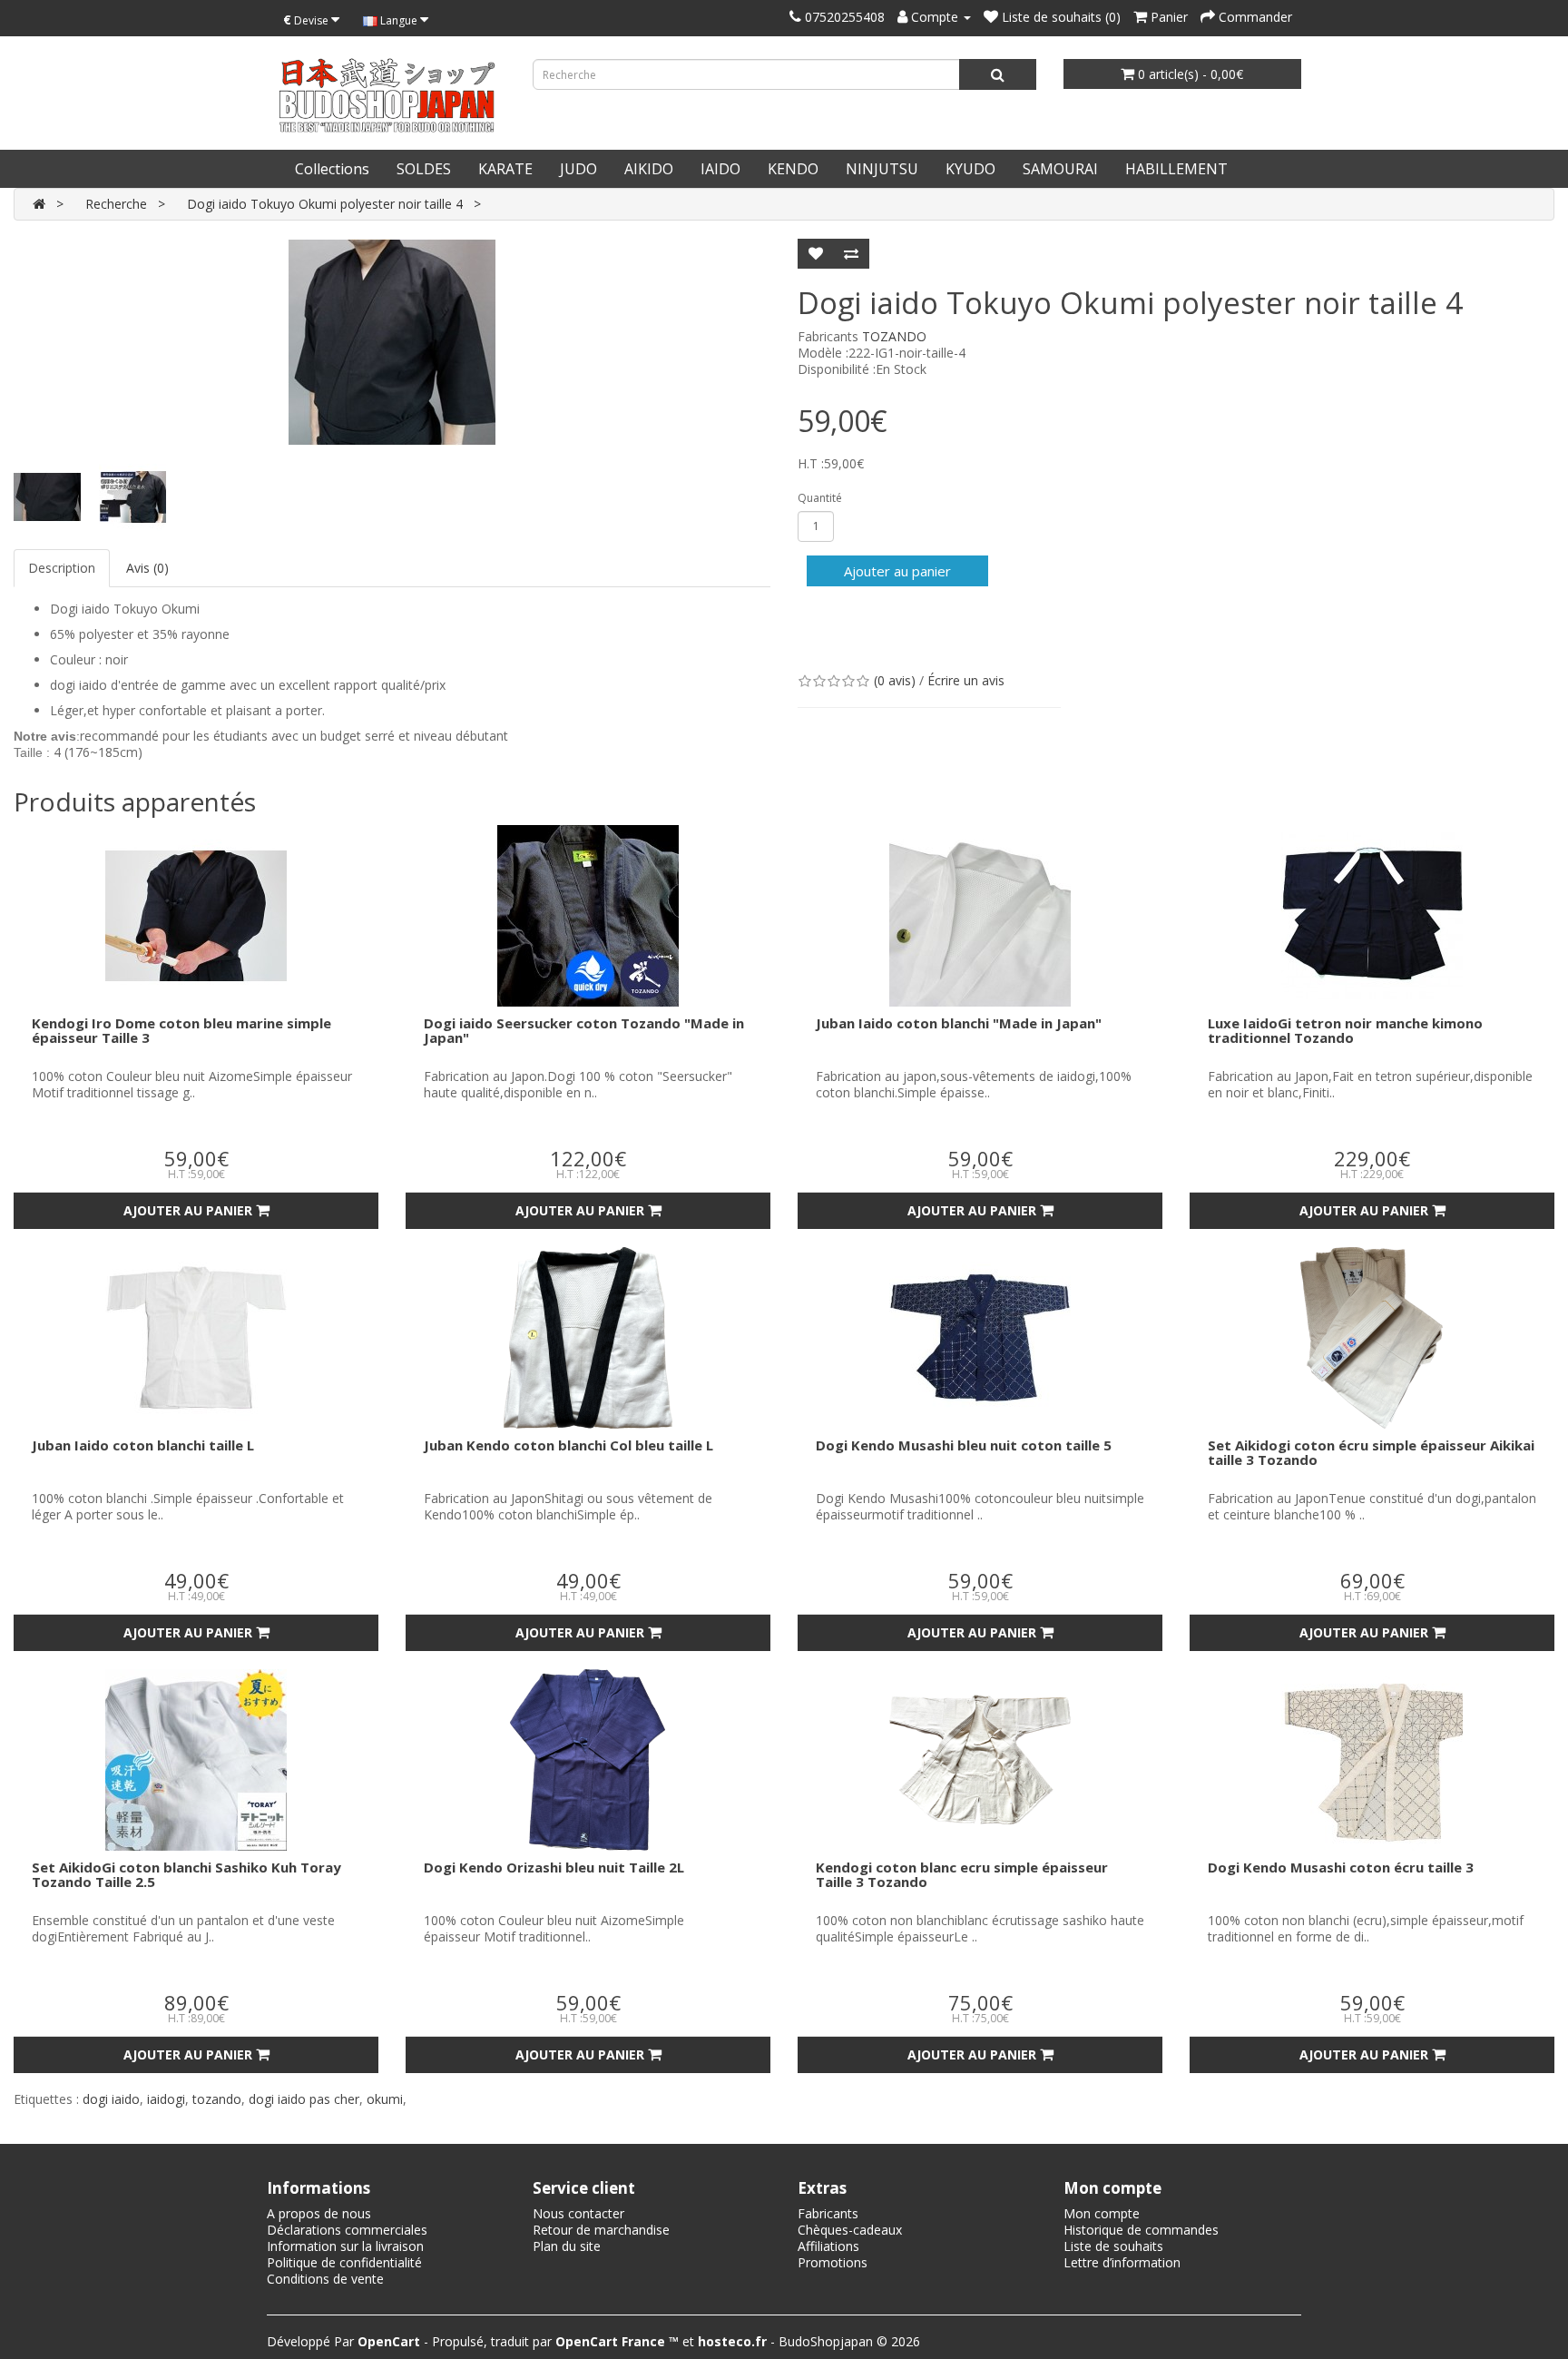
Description (62, 568)
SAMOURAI (1060, 169)
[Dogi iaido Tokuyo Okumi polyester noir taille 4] (392, 342)
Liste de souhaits (1113, 2246)
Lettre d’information (1122, 2262)
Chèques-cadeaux (850, 2230)
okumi (385, 2099)
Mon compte (1102, 2213)
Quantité (820, 498)
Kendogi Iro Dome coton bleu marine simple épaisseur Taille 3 (181, 1031)
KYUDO (970, 169)
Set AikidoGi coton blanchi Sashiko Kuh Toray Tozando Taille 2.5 (186, 1875)
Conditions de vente (325, 2279)
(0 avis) (895, 680)
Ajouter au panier (897, 571)
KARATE (505, 169)
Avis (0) (147, 568)
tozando (217, 2099)
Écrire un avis (966, 680)
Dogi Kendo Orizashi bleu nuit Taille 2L (554, 1867)
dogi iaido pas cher (304, 2099)
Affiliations (828, 2246)
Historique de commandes (1141, 2230)
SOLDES (424, 169)
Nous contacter (578, 2213)
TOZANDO (894, 336)
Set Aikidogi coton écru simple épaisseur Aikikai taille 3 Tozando (1371, 1453)
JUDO (578, 169)
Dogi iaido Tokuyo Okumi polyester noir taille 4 (325, 204)
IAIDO (720, 169)
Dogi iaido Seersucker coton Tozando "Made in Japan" (584, 1031)
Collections (332, 169)
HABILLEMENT (1176, 169)
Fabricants (828, 2213)
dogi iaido (111, 2099)
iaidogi (166, 2099)
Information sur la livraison (345, 2246)
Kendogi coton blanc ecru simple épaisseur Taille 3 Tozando (962, 1875)
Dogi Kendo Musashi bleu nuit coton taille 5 (964, 1445)
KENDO (793, 169)
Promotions (833, 2262)
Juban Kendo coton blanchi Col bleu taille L (568, 1445)
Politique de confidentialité (344, 2262)
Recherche (116, 204)
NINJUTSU (882, 169)
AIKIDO (649, 169)
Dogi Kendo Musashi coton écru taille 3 (1341, 1867)
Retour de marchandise (601, 2230)
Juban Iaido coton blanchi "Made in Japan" (959, 1023)
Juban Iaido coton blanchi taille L (143, 1445)
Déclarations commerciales (347, 2230)
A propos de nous (319, 2213)
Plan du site (567, 2246)
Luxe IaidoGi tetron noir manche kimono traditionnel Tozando (1345, 1031)
